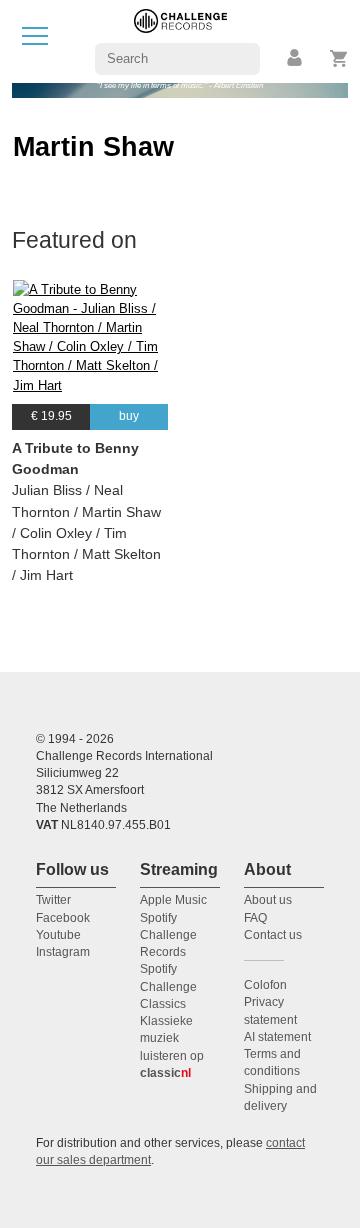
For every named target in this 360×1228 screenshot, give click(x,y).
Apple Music (173, 900)
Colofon (265, 985)
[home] (180, 40)
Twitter (53, 900)
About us (268, 900)
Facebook (63, 918)
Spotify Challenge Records (168, 935)
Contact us (273, 935)
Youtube (58, 935)
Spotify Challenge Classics (168, 986)
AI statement (277, 1037)
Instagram (63, 952)
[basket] (339, 58)
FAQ (255, 918)
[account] (296, 58)
